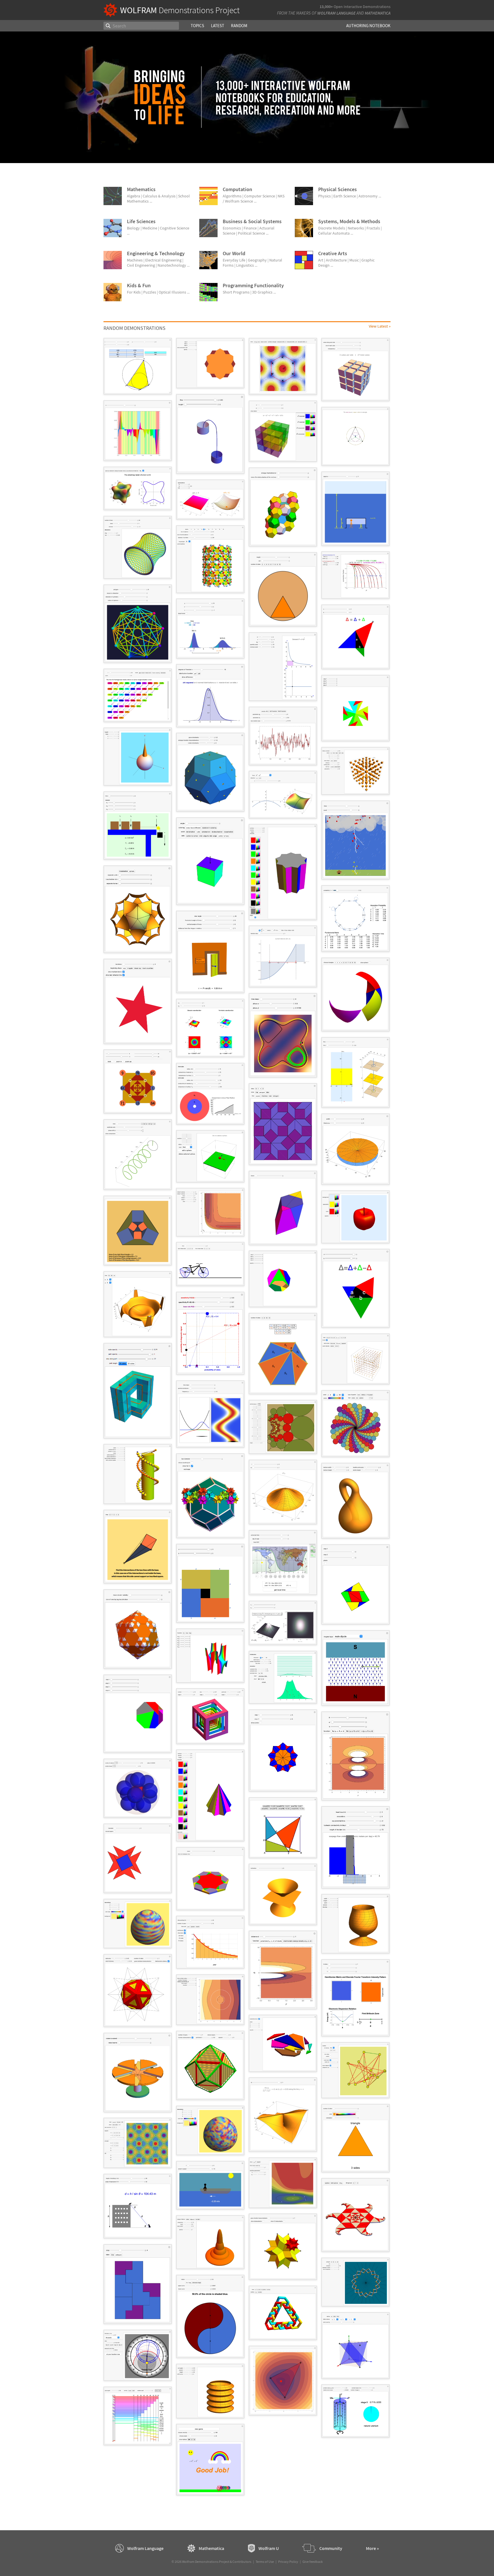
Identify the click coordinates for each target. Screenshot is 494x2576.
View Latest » (380, 326)
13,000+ (326, 7)
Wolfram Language (336, 13)
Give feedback (313, 2562)
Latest (218, 26)
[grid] (247, 1419)
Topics (197, 26)
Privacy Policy (288, 2562)
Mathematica (378, 13)
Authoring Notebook (368, 26)
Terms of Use (265, 2562)
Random (239, 26)
